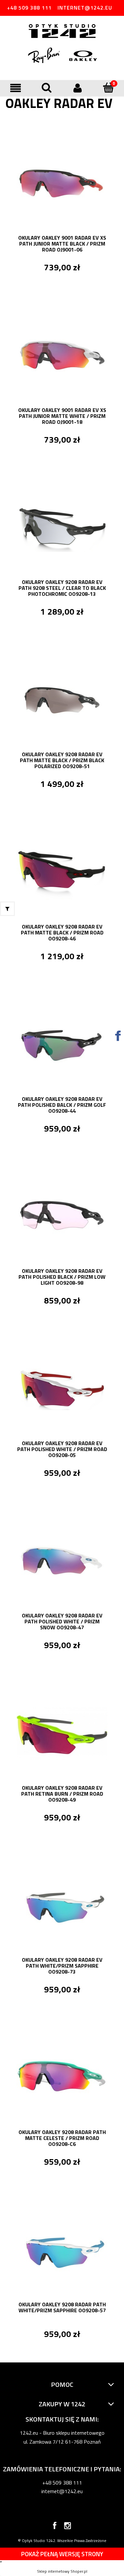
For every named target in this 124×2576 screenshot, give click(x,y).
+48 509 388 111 (29, 8)
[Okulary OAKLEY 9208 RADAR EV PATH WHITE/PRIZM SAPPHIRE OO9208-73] (62, 1905)
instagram (68, 2527)
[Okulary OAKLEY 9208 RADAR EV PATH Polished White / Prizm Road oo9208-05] (62, 1388)
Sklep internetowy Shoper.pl (62, 2571)
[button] (16, 88)
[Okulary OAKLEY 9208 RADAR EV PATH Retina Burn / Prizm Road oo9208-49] (62, 1733)
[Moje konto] (78, 88)
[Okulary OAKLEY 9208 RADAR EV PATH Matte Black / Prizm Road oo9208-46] (62, 872)
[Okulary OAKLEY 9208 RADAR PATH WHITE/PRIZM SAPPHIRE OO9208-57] (62, 2250)
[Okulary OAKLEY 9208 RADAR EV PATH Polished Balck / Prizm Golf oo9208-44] (62, 1044)
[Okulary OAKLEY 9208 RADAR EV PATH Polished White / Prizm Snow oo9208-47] (62, 1561)
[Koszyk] (108, 87)
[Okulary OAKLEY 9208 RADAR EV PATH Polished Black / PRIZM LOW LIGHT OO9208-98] (62, 1216)
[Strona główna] (62, 32)
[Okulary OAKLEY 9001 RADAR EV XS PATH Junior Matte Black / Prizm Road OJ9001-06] (62, 183)
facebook (55, 2527)
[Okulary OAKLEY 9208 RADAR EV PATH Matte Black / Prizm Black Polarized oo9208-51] (62, 699)
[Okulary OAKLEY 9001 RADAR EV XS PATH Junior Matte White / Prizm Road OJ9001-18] (62, 355)
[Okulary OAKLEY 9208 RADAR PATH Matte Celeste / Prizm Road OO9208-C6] (62, 2077)
